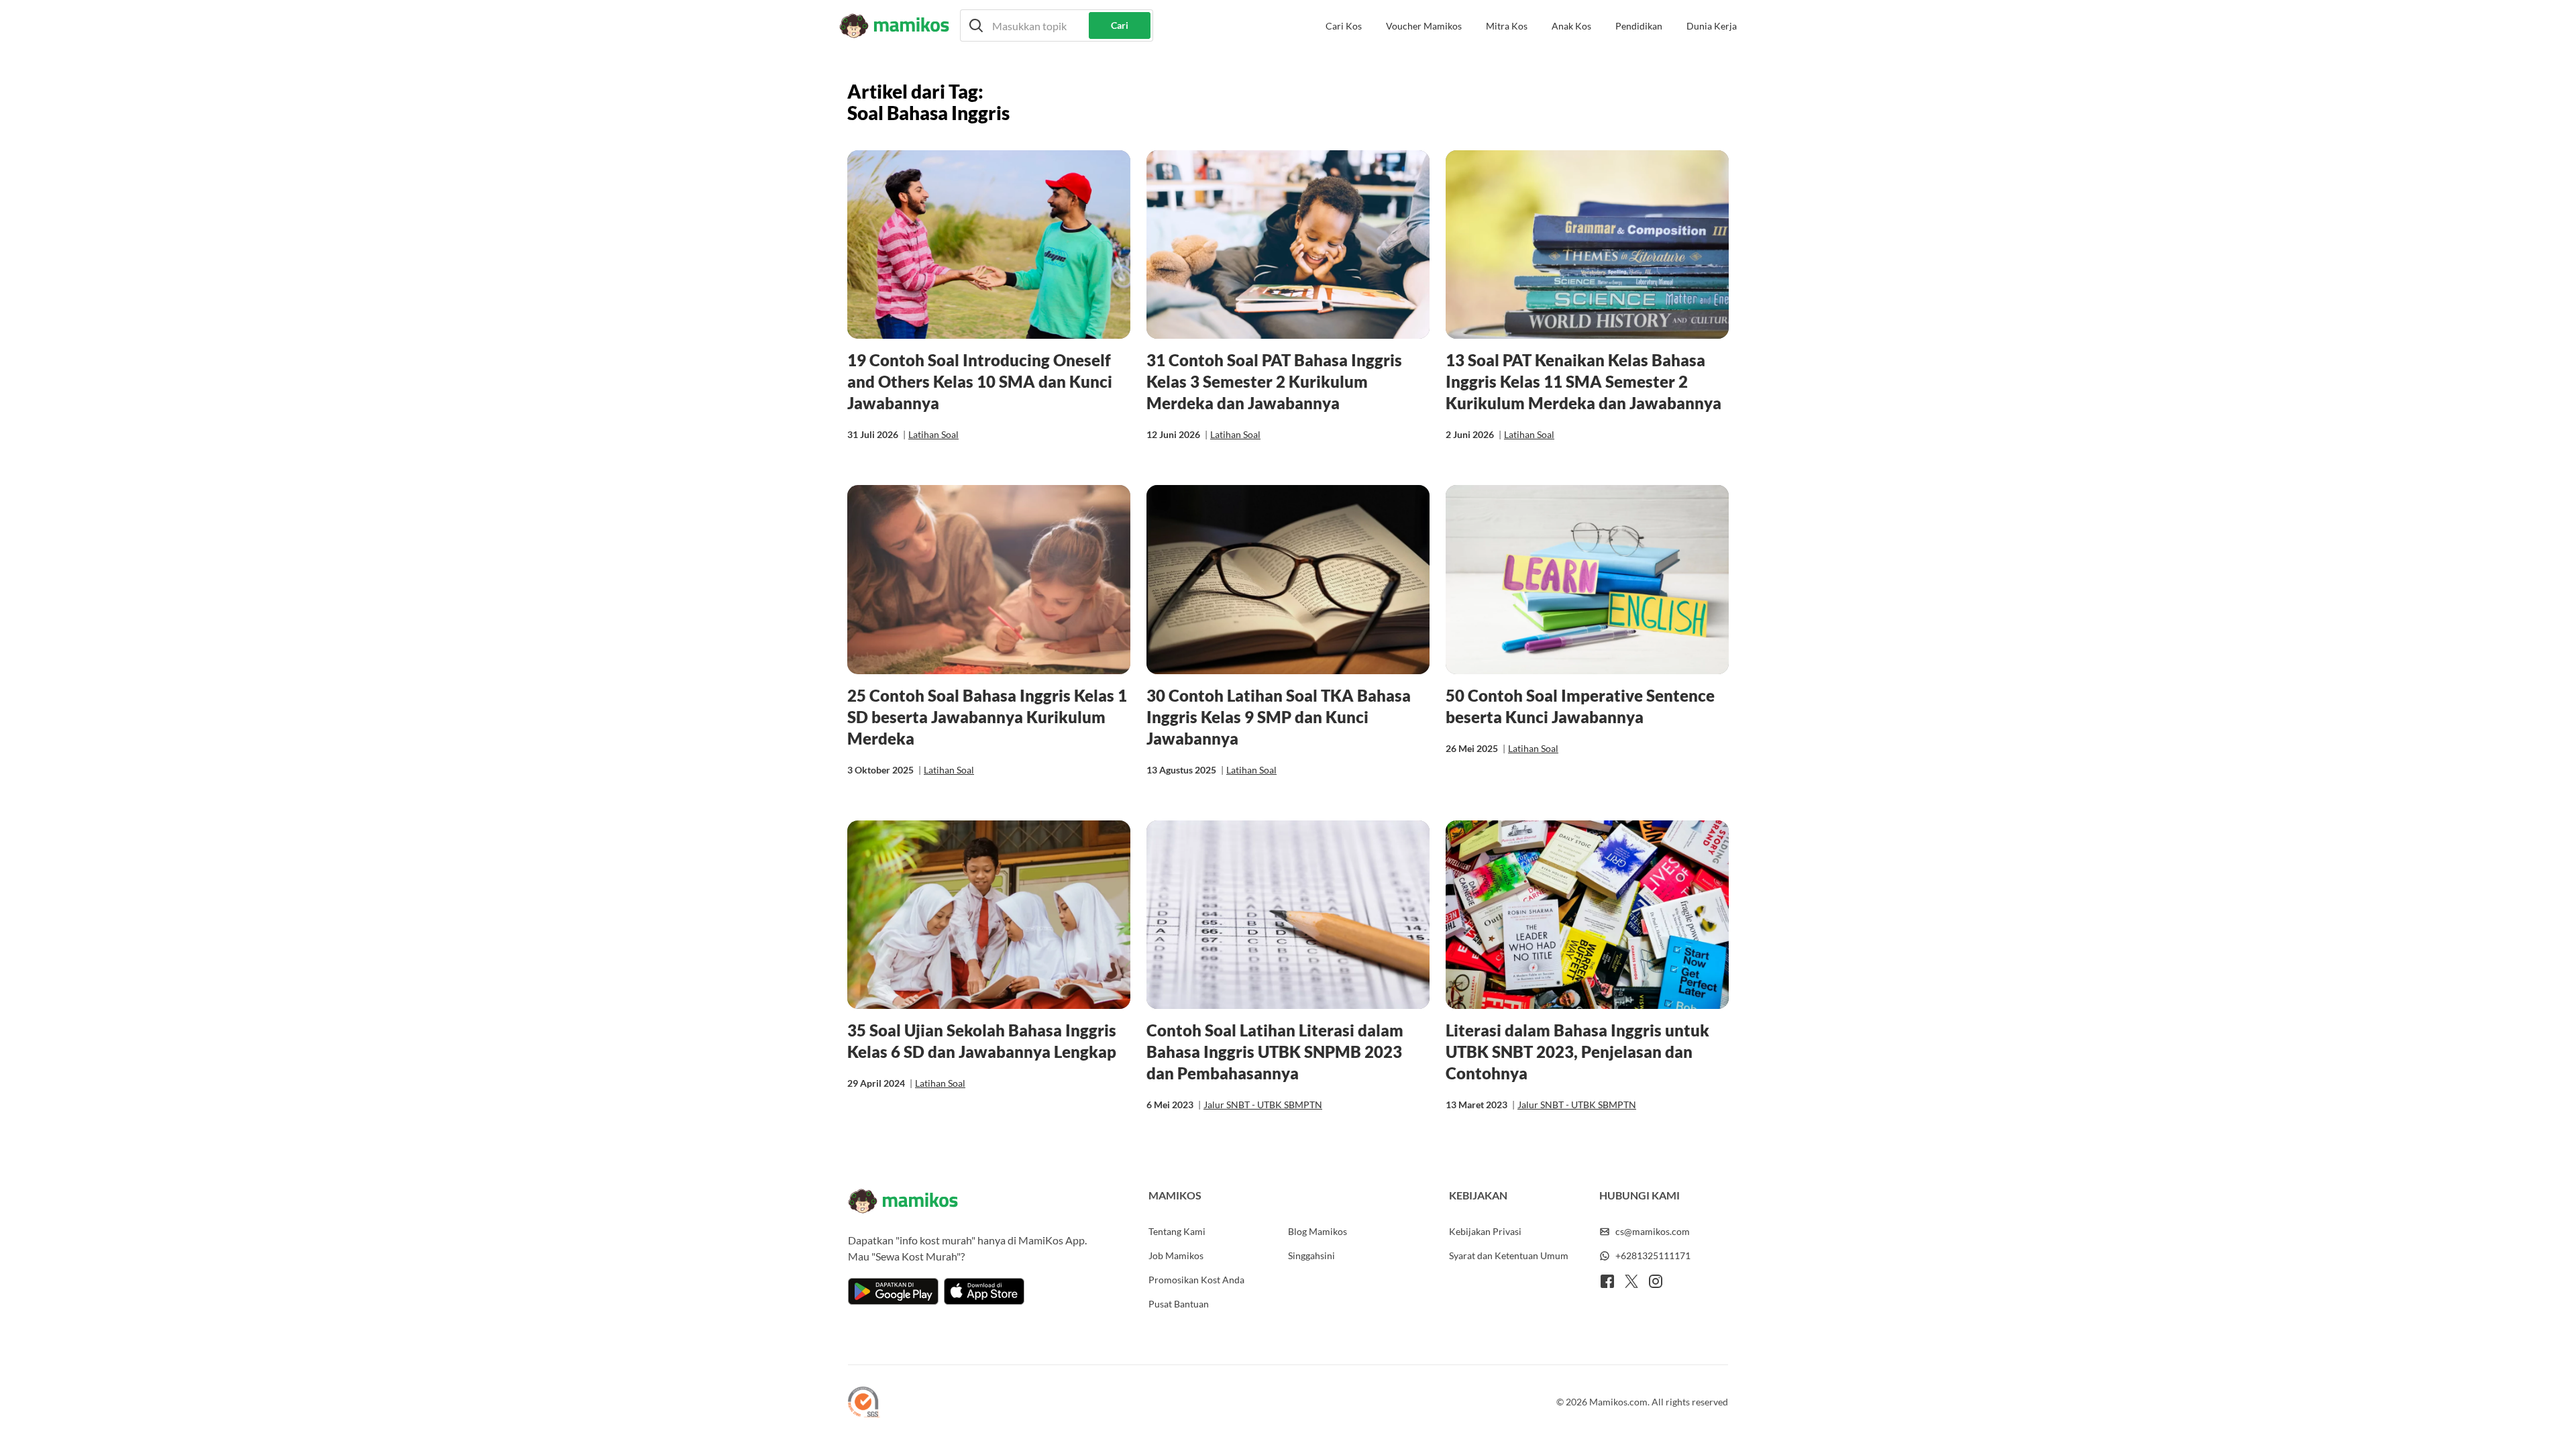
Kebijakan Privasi (1485, 1231)
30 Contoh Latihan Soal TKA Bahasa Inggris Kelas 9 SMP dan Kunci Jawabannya (1279, 717)
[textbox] (1057, 25)
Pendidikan (1639, 26)
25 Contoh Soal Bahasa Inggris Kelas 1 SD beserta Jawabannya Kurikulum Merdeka (987, 717)
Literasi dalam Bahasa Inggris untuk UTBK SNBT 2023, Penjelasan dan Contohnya (1577, 1052)
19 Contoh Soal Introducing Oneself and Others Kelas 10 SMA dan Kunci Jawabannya (980, 381)
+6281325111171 (1653, 1255)
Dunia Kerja (1712, 26)
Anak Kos (1571, 26)
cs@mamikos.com (1653, 1231)
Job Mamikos (1176, 1255)
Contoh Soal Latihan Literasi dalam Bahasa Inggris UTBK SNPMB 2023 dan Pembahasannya (1275, 1052)
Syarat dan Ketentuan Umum (1509, 1255)
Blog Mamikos (1318, 1231)
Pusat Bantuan (1179, 1304)
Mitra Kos (1507, 26)
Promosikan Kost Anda (1196, 1280)
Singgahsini (1311, 1255)
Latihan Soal (933, 434)
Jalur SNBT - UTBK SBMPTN (1263, 1105)
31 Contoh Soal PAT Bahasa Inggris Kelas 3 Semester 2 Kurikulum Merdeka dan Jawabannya (1274, 381)
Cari (1120, 25)
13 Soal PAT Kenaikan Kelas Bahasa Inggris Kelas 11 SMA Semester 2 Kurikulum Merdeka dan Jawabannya (1584, 381)
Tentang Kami (1177, 1231)
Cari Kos (1344, 26)
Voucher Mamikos (1424, 26)
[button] (1057, 25)
